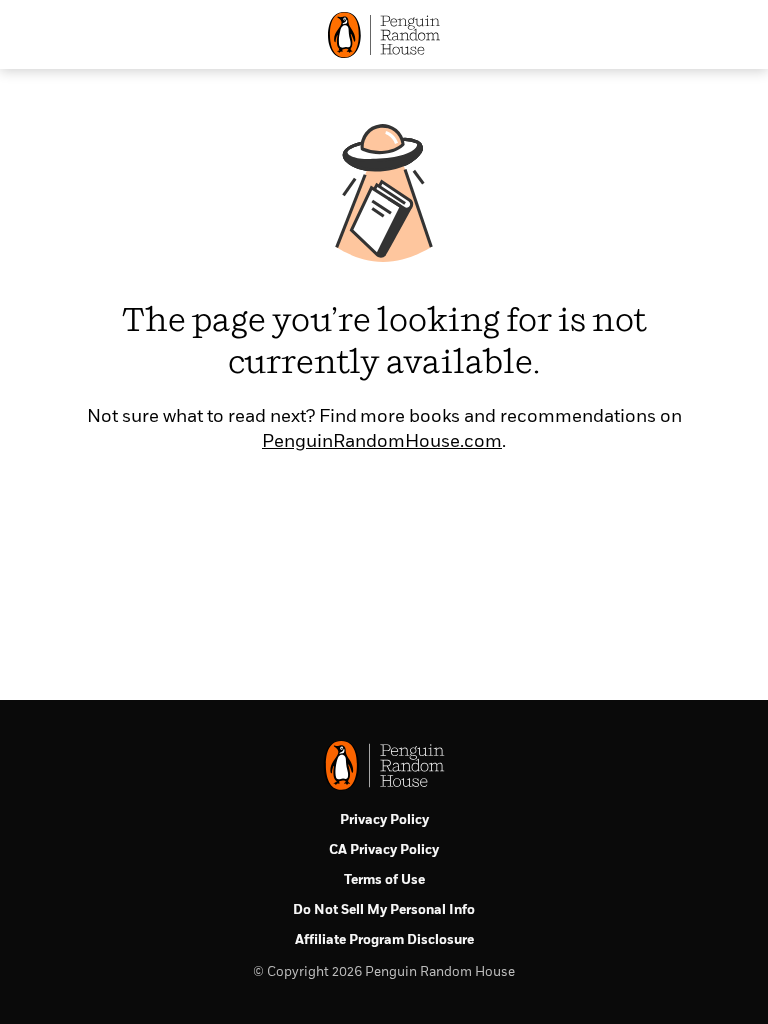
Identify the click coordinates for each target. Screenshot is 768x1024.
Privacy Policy (384, 820)
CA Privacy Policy (384, 850)
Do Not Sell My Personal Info (384, 910)
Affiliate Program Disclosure (384, 940)
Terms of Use (384, 880)
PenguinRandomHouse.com (382, 442)
